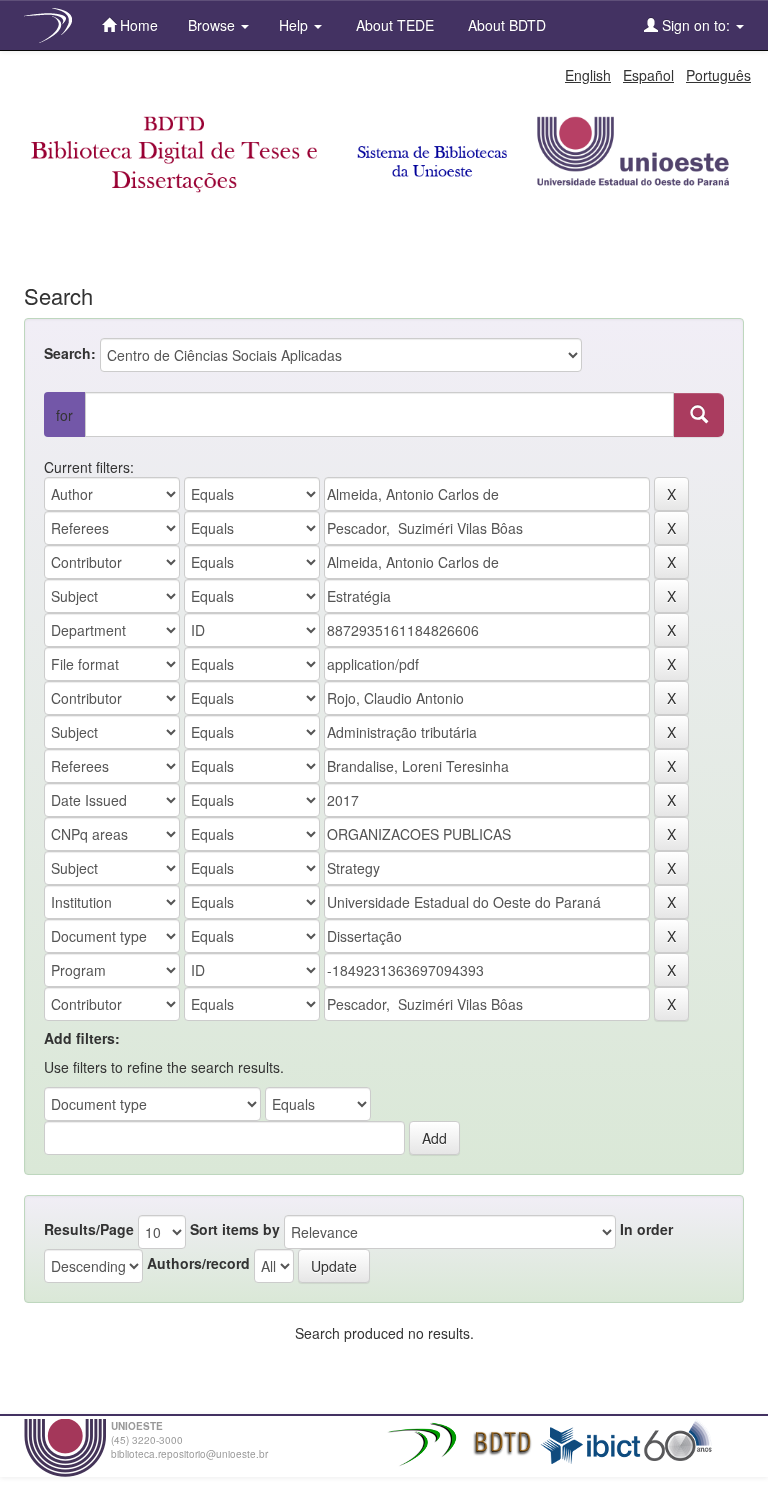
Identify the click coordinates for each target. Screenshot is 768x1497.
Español (648, 75)
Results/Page (89, 1229)
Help (295, 25)
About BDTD (505, 25)
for (64, 415)
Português (718, 75)
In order (646, 1229)
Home (137, 25)
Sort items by (235, 1229)
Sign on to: (696, 25)
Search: (70, 353)
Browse (213, 25)
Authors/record (198, 1263)
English (588, 75)
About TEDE (393, 25)
